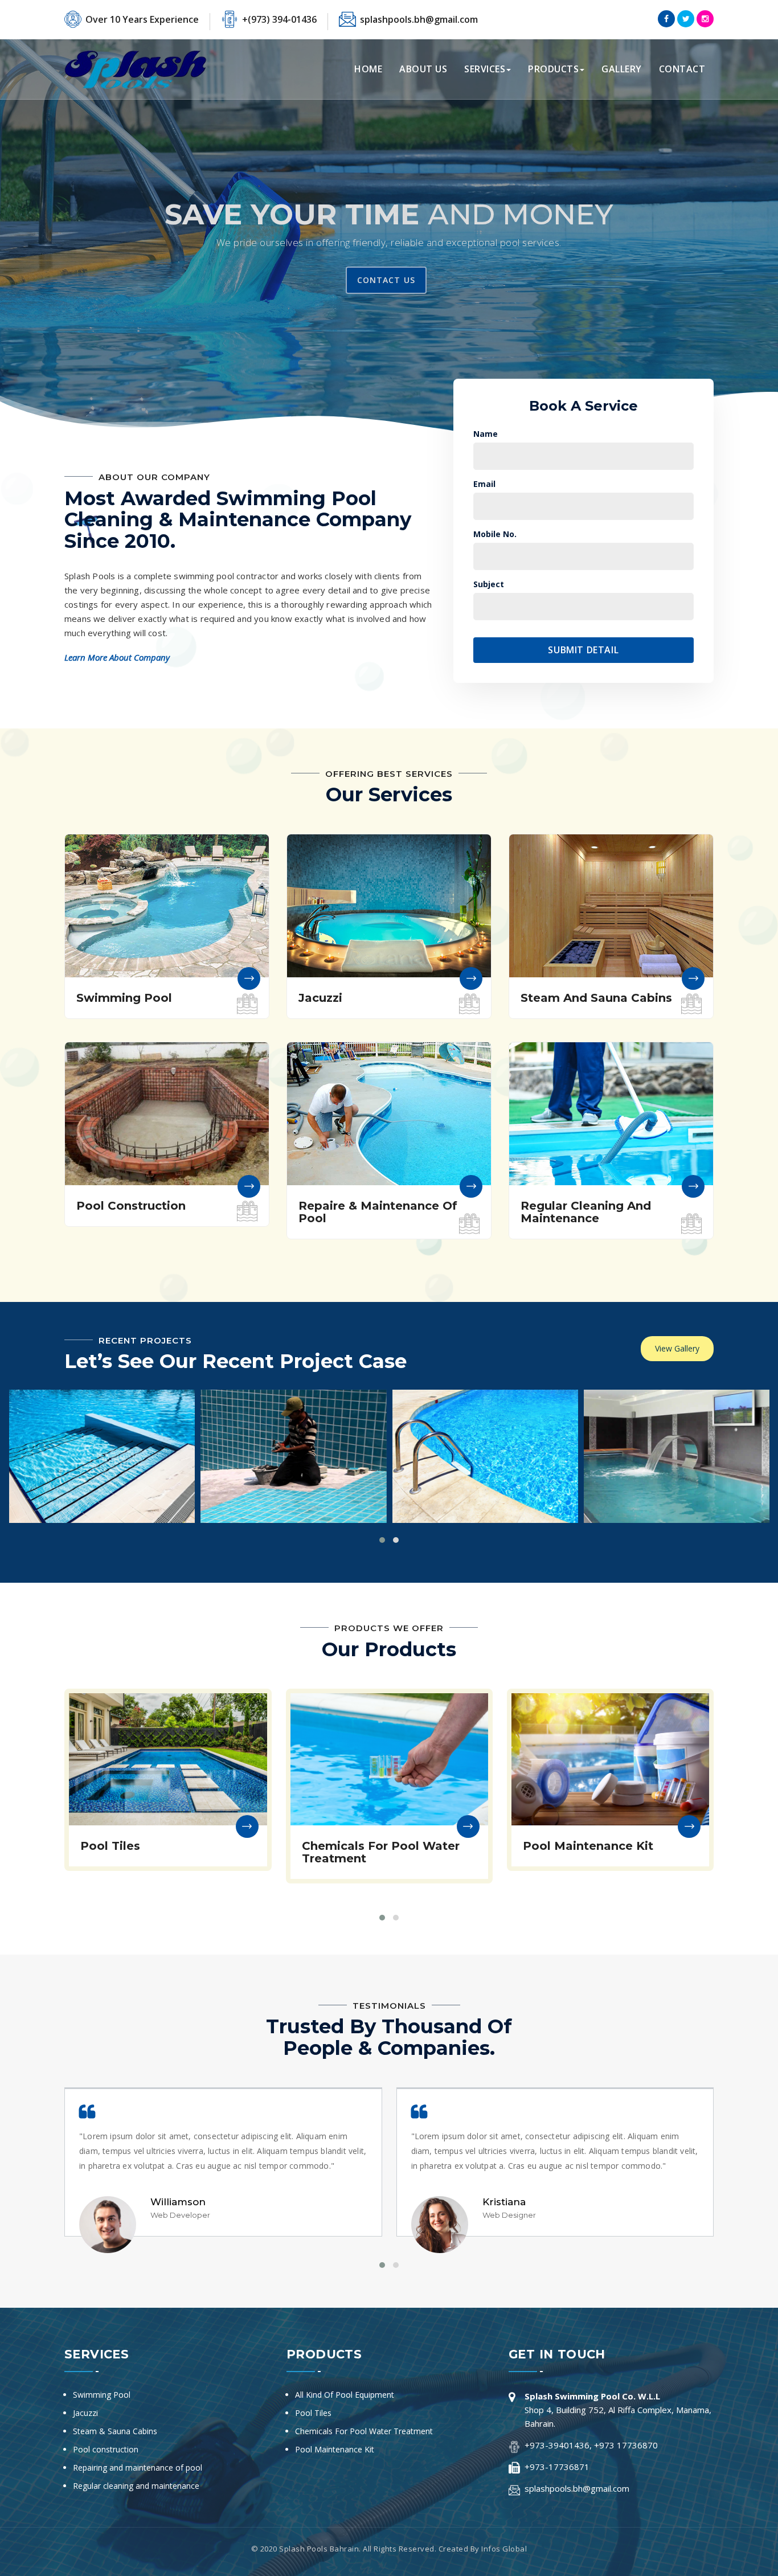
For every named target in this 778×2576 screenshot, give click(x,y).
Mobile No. (495, 534)
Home (368, 69)
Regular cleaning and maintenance (136, 2486)
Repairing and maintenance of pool (138, 2468)
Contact (682, 69)
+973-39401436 (557, 2445)
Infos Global (504, 2549)
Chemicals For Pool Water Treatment (364, 2431)
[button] (11, 231)
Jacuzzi (85, 2413)
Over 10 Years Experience (142, 19)
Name (486, 434)
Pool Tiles (313, 2413)
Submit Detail (583, 650)
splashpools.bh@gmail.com (419, 19)
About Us (423, 69)
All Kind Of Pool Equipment (345, 2395)
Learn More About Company (117, 657)
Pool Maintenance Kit (335, 2449)
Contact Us (386, 280)
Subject (489, 584)
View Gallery (677, 1348)
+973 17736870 (626, 2445)
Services (485, 69)
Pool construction (106, 2449)
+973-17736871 (557, 2467)
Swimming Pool (102, 2395)
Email (484, 484)
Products (553, 69)
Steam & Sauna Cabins (115, 2431)
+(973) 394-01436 (279, 19)
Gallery (622, 69)
